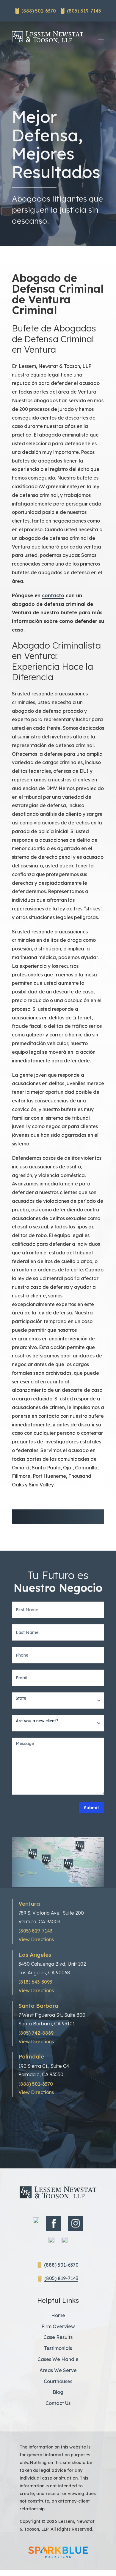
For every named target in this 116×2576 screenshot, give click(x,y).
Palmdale (31, 2057)
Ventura (29, 1904)
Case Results (58, 2337)
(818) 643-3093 (35, 1982)
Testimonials (58, 2348)
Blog (58, 2392)
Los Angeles (35, 1955)
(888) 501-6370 (39, 11)
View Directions (36, 1939)
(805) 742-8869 (36, 2033)
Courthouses (58, 2381)
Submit (91, 1808)
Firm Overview (58, 2326)
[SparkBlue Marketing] (58, 2552)
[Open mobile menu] (101, 37)
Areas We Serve (58, 2370)
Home (58, 2315)
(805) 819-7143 (84, 11)
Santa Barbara (38, 2006)
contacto (53, 595)
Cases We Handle (58, 2359)
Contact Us (58, 2403)
